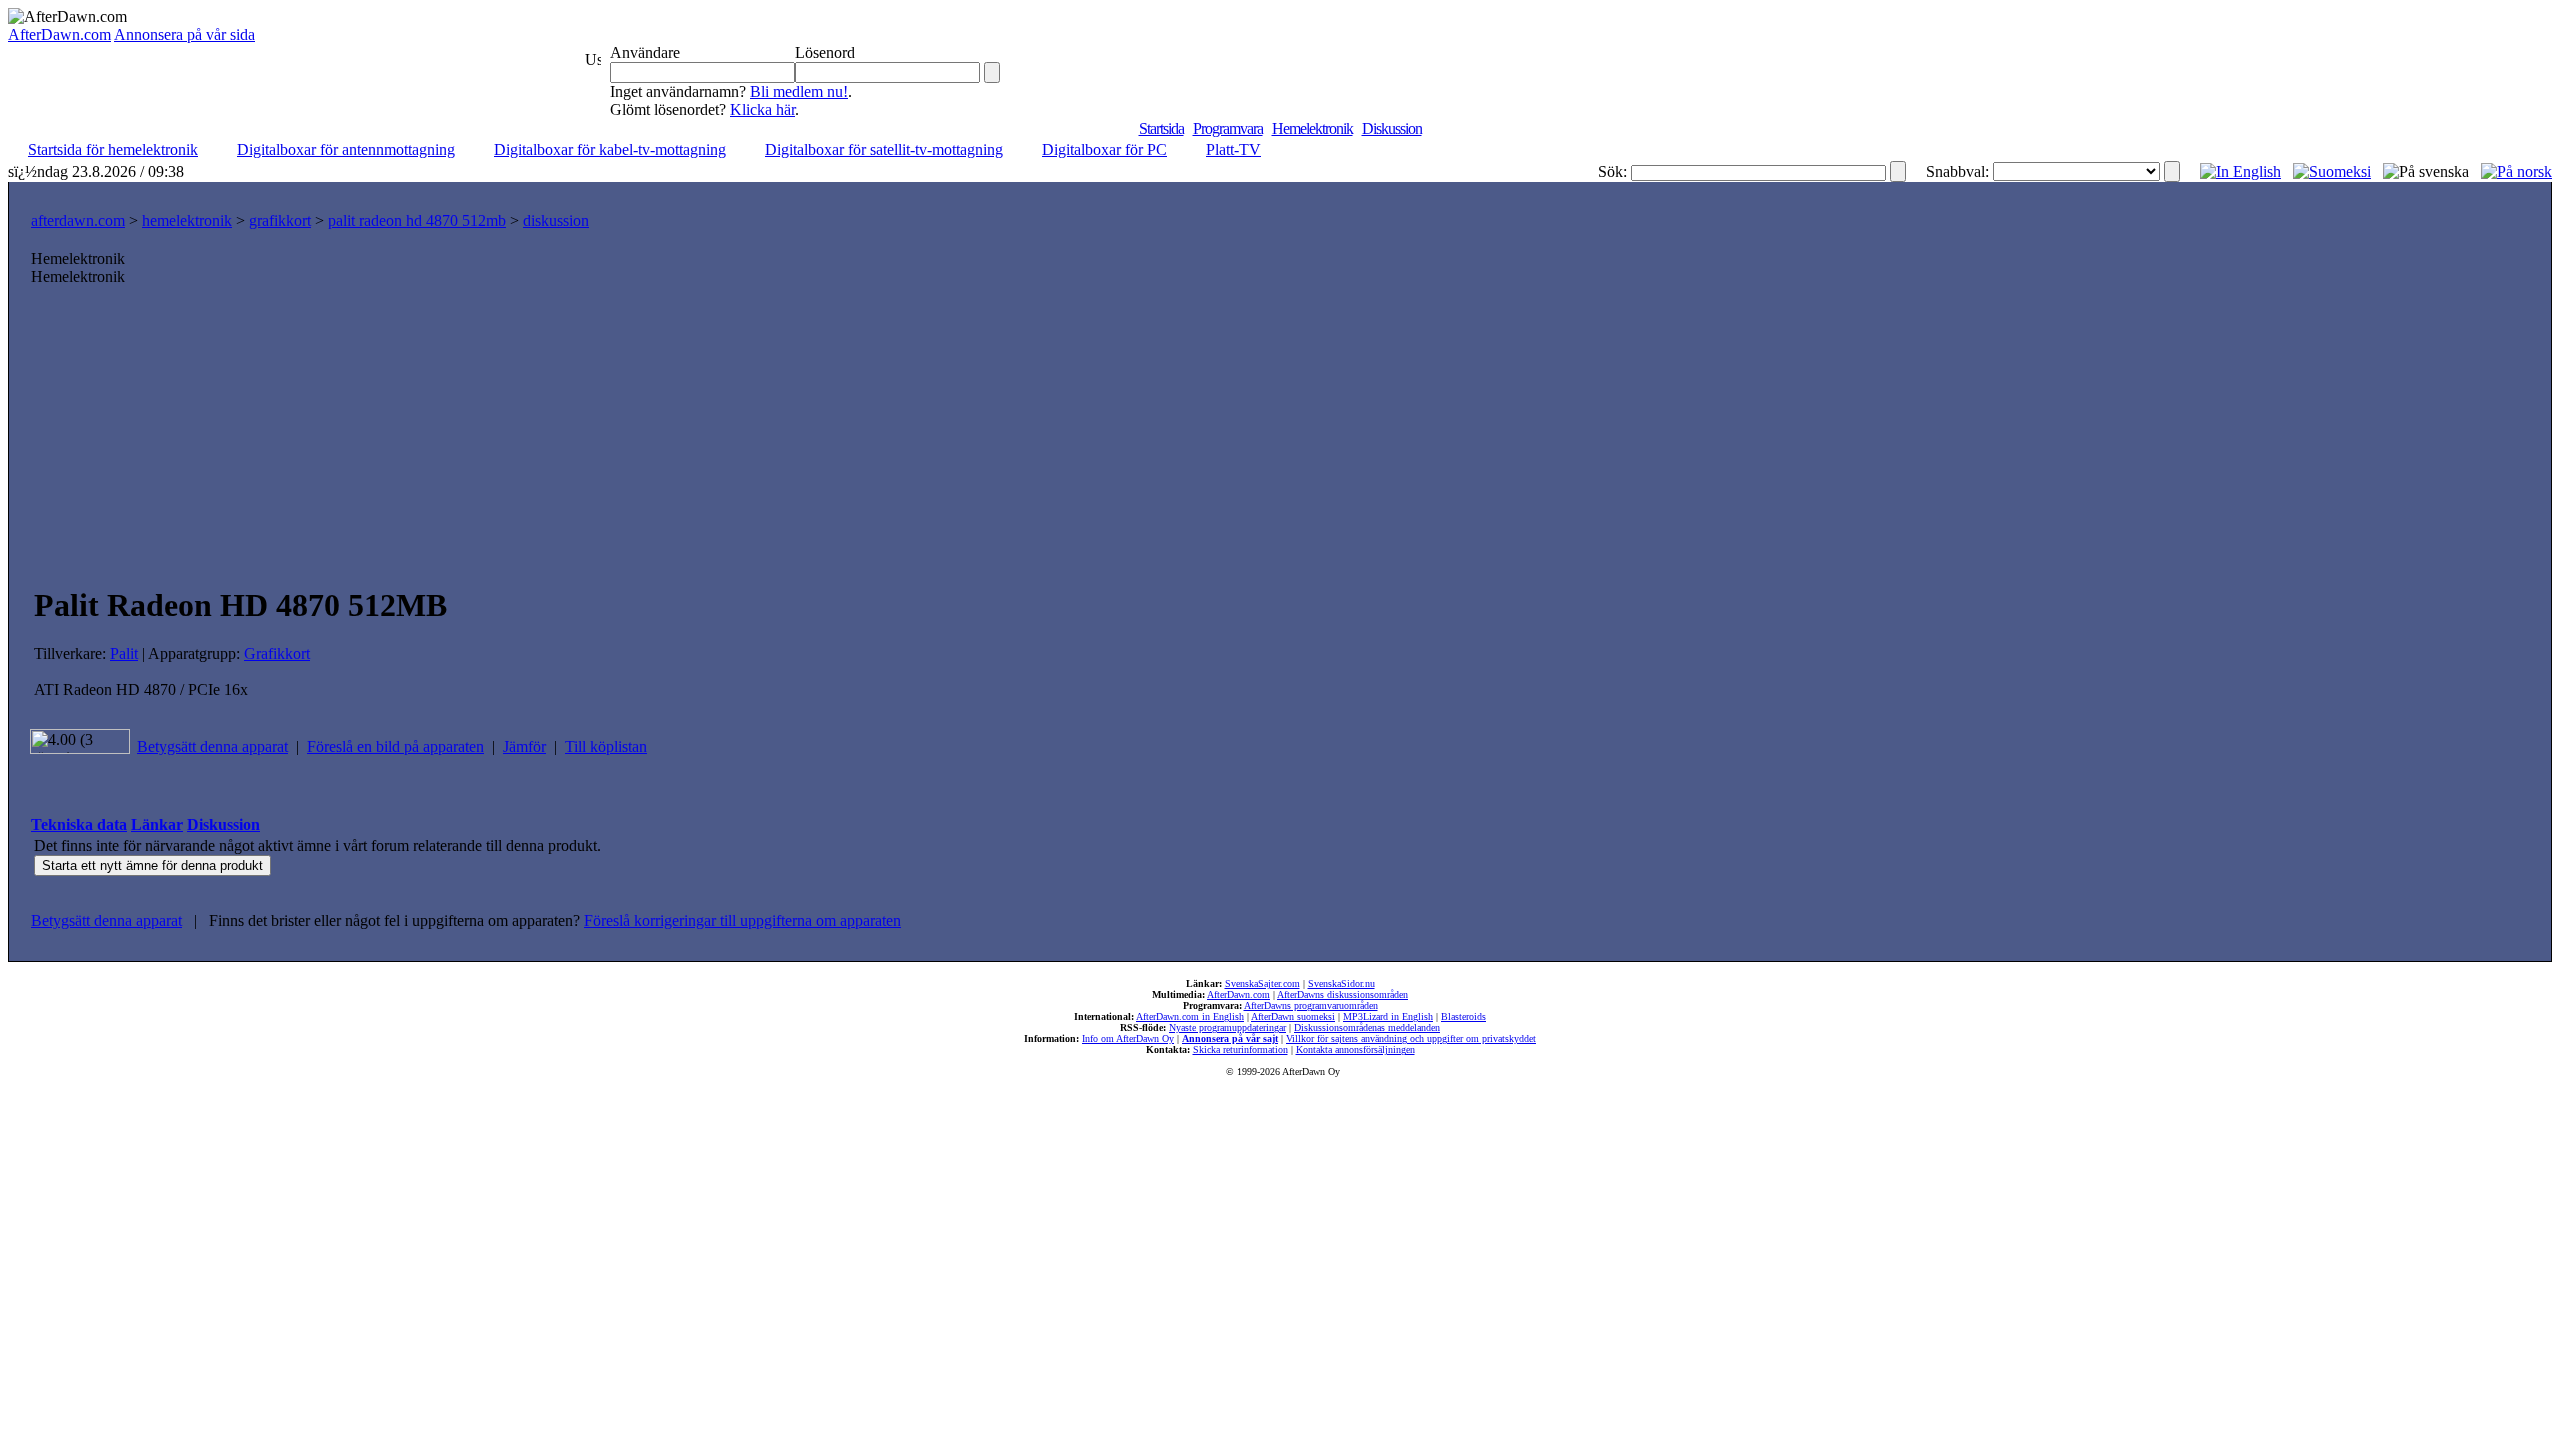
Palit (124, 653)
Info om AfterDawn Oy (1128, 1038)
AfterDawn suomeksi (1293, 1016)
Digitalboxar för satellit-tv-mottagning (884, 149)
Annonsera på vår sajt (1230, 1038)
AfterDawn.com (59, 34)
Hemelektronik (1312, 128)
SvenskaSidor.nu (1341, 983)
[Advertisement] (1280, 436)
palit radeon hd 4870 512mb (417, 220)
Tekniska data (79, 824)
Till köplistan (606, 746)
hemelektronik (187, 220)
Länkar (157, 824)
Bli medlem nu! (799, 91)
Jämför (524, 746)
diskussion (556, 220)
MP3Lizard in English (1388, 1016)
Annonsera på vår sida (184, 34)
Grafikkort (277, 653)
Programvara (1228, 128)
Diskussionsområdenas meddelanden (1367, 1027)
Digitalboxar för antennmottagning (346, 149)
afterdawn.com (78, 220)
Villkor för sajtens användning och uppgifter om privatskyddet (1411, 1038)
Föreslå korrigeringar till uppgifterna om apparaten (742, 920)
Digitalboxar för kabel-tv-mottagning (610, 149)
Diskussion (1392, 128)
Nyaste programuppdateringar (1227, 1027)
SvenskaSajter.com (1262, 983)
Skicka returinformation (1240, 1049)
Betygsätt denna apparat (212, 746)
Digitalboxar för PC (1104, 149)
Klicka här (762, 109)
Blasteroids (1463, 1016)
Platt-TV (1233, 149)
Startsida (1161, 128)
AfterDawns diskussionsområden (1342, 994)
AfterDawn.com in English (1190, 1016)
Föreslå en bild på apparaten (395, 746)
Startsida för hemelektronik (113, 149)
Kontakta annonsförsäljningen (1355, 1049)
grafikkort (280, 220)
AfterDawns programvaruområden (1311, 1005)
